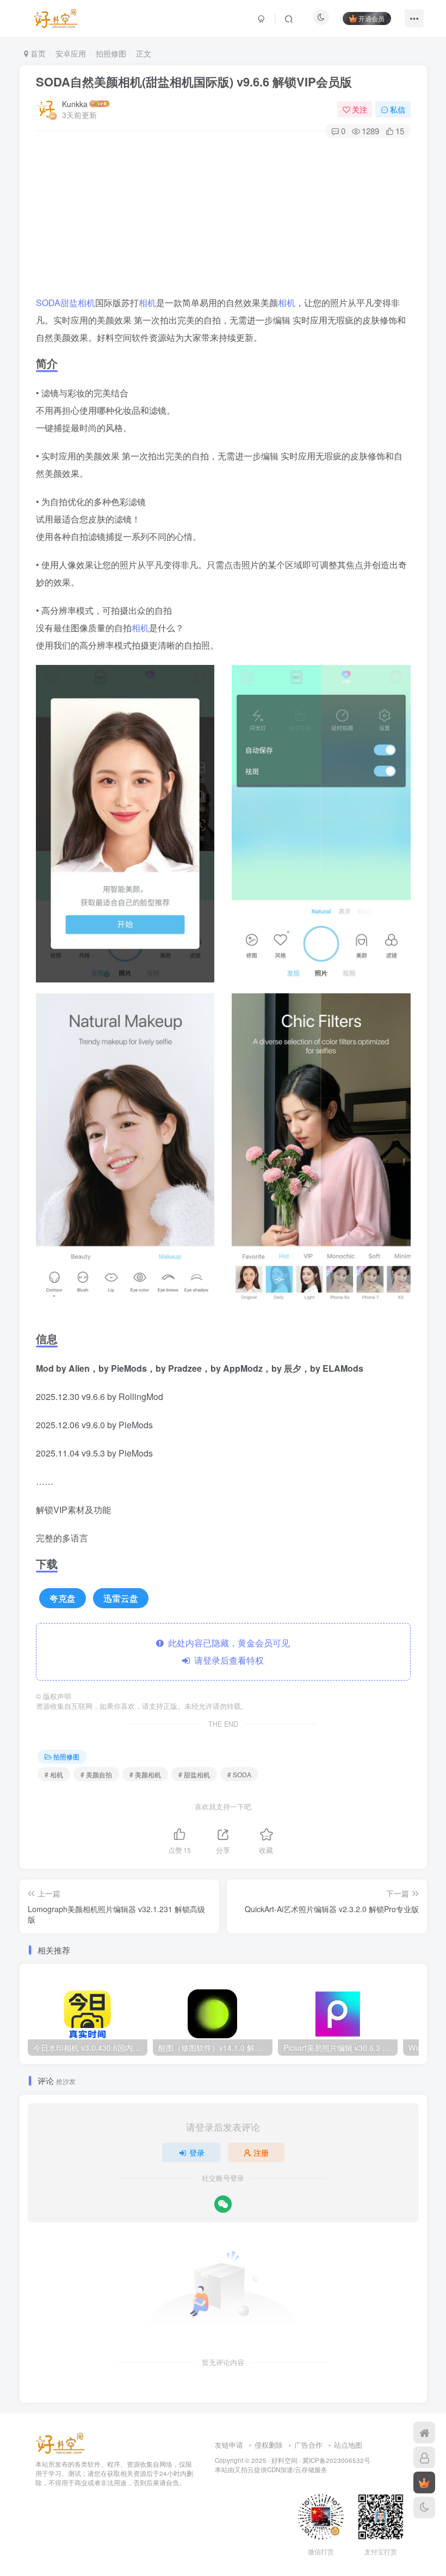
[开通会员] (424, 2482)
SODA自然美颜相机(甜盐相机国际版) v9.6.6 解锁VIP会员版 (194, 82)
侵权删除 (269, 2445)
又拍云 (244, 2469)
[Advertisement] (223, 218)
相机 (147, 303)
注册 (261, 2152)
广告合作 (308, 2445)
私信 (398, 109)
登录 (197, 2152)
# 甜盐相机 (194, 1774)
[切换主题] (424, 2507)
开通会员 (371, 18)
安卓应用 (71, 53)
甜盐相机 (78, 303)
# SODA (239, 1774)
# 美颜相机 (145, 1774)
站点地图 (348, 2445)
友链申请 (229, 2445)
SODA (48, 303)
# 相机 (54, 1774)
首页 (37, 53)
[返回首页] (424, 2432)
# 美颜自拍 (96, 1774)
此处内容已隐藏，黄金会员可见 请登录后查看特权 (227, 1651)
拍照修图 (111, 53)
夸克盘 (63, 1598)
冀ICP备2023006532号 (336, 2460)
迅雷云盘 (121, 1598)
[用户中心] (424, 2457)
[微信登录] (223, 2204)
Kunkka (75, 104)
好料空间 (284, 2460)
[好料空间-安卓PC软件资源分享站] (60, 2443)
